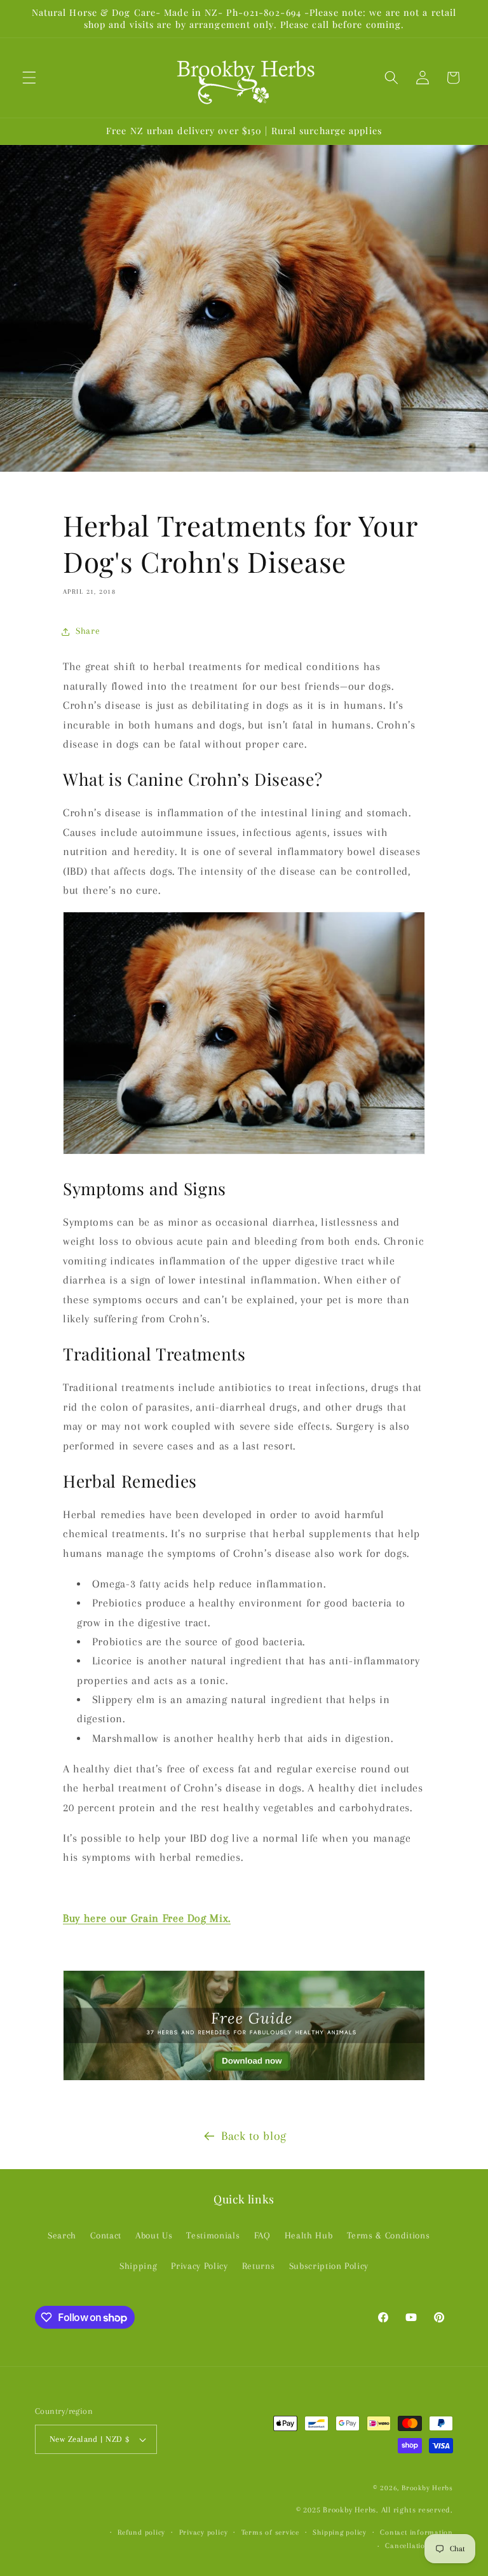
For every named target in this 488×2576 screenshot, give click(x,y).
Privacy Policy (199, 2266)
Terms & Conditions (389, 2236)
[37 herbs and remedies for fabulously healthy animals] (244, 2080)
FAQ (262, 2236)
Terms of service (270, 2532)
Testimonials (213, 2236)
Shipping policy (340, 2532)
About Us (154, 2236)
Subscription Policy (329, 2266)
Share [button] (88, 631)
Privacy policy (204, 2532)
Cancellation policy (419, 2545)
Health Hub (309, 2236)
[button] (29, 78)
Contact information (417, 2532)
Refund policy (141, 2532)
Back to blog (254, 2136)
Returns (259, 2266)
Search (62, 2236)
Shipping (138, 2266)
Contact (106, 2236)
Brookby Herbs (427, 2488)
